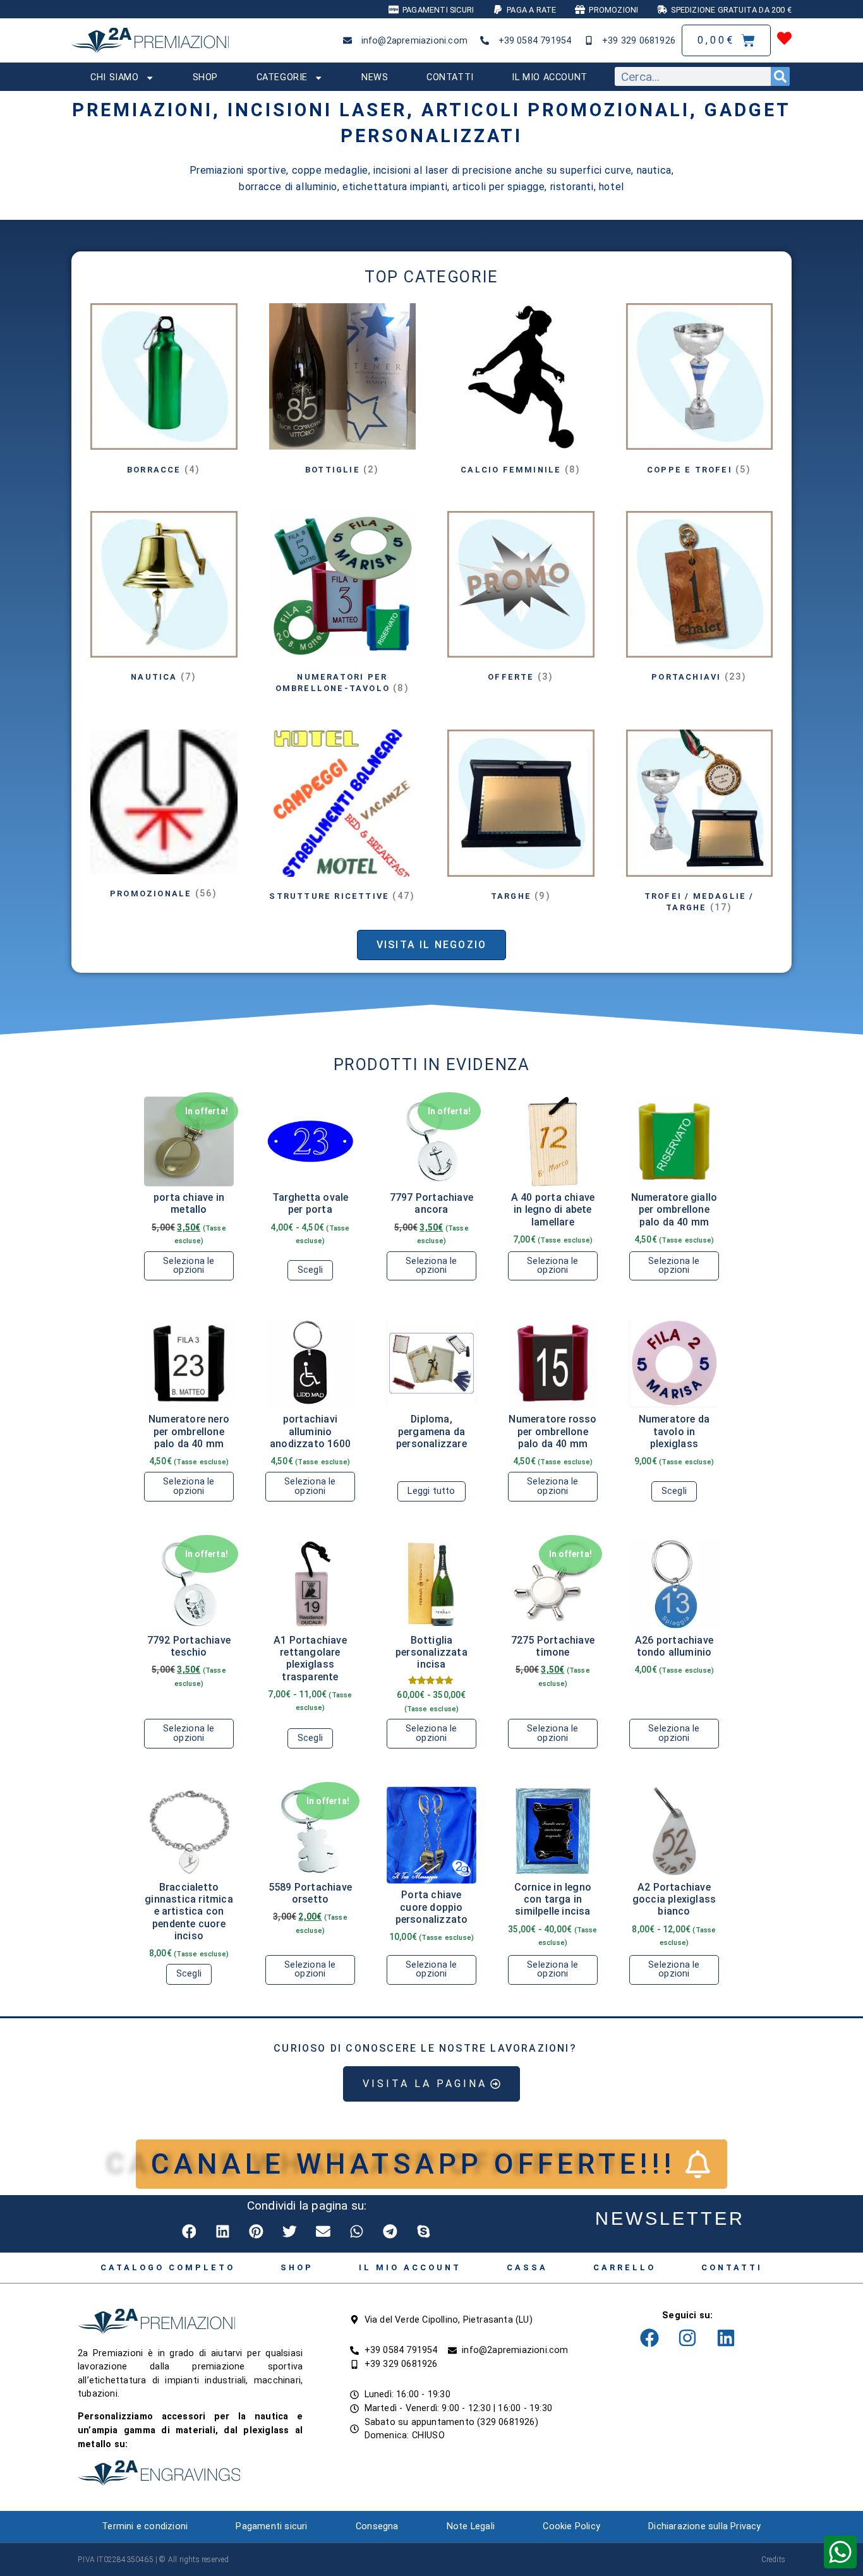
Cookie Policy (571, 2526)
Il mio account (549, 77)
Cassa (527, 2267)
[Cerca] (780, 76)
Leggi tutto (431, 1491)
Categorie (282, 77)
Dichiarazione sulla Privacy (704, 2526)
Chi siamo (114, 77)
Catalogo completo (168, 2267)
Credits (773, 2560)
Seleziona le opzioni (189, 1266)
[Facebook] (649, 2338)
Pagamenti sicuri (271, 2526)
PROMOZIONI (613, 10)
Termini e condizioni (145, 2526)
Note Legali (471, 2526)
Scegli (310, 1270)
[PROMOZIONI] (580, 9)
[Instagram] (687, 2338)
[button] (190, 2231)
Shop (205, 77)
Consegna (377, 2526)
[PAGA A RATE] (498, 9)
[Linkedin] (726, 2338)
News (375, 77)
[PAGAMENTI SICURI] (394, 9)
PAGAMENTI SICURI (438, 10)
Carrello (625, 2267)
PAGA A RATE (531, 10)
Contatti (450, 77)
